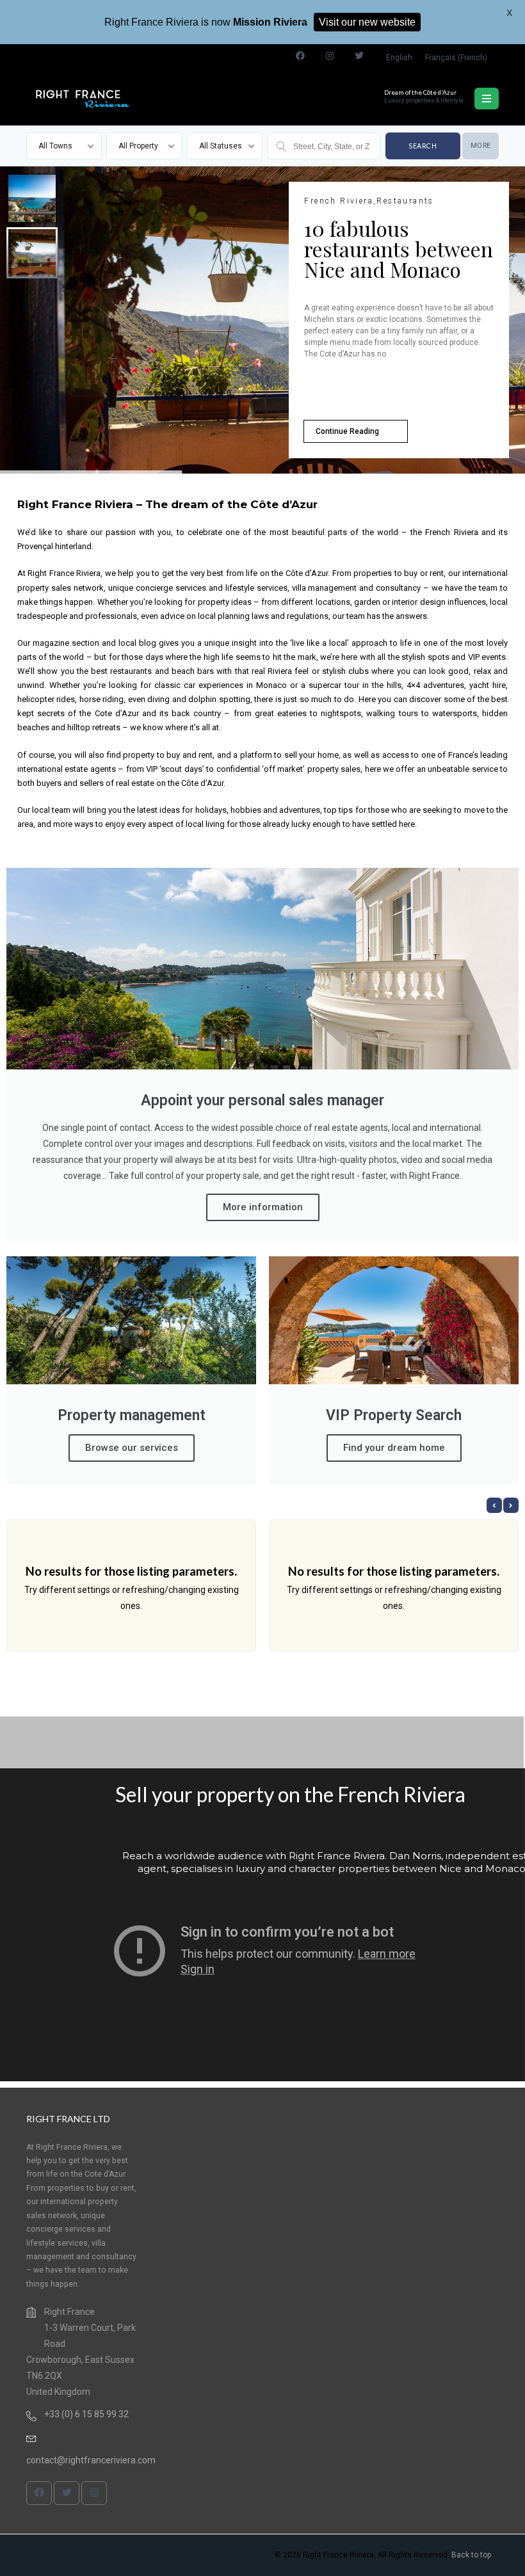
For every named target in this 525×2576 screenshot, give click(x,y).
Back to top (471, 2555)
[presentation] (494, 1505)
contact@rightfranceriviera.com (91, 2461)
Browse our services (132, 1448)
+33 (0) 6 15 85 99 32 (86, 2415)
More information (263, 1207)
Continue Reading (347, 431)
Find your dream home (394, 1448)
